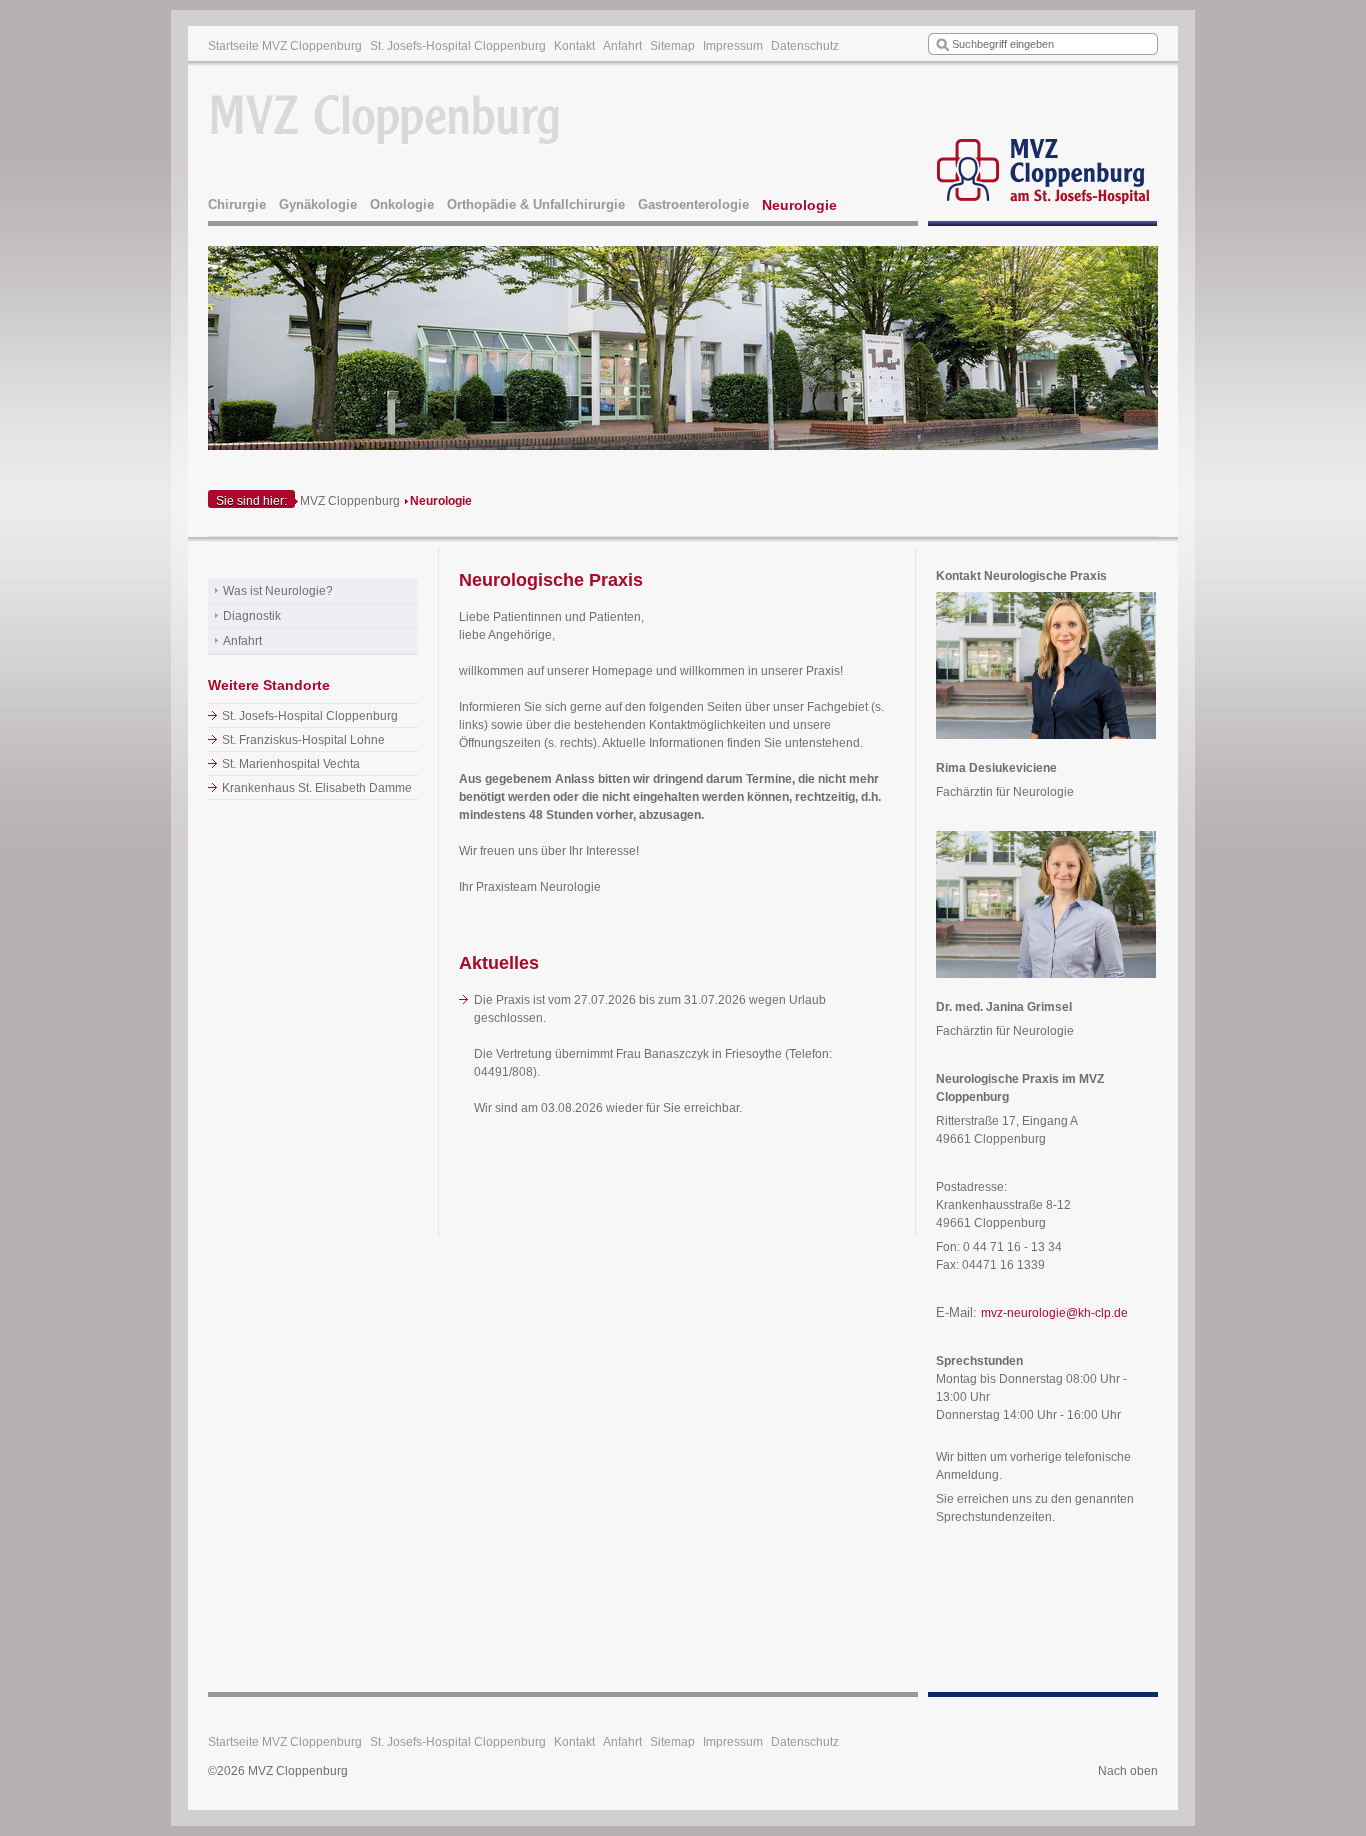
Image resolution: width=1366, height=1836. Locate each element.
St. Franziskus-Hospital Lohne (303, 740)
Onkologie (402, 204)
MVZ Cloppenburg (350, 501)
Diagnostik (252, 616)
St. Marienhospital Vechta (291, 764)
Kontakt (574, 46)
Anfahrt (622, 46)
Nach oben (1128, 1771)
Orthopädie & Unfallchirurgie (536, 204)
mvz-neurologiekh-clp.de (1054, 1313)
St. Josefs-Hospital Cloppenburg (458, 46)
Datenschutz (805, 46)
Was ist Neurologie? (278, 591)
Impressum (733, 46)
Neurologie (799, 205)
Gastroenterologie (693, 204)
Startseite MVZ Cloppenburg (285, 46)
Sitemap (672, 46)
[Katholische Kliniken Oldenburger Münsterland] (1043, 146)
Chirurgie (237, 204)
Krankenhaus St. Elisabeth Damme (317, 788)
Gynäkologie (318, 204)
